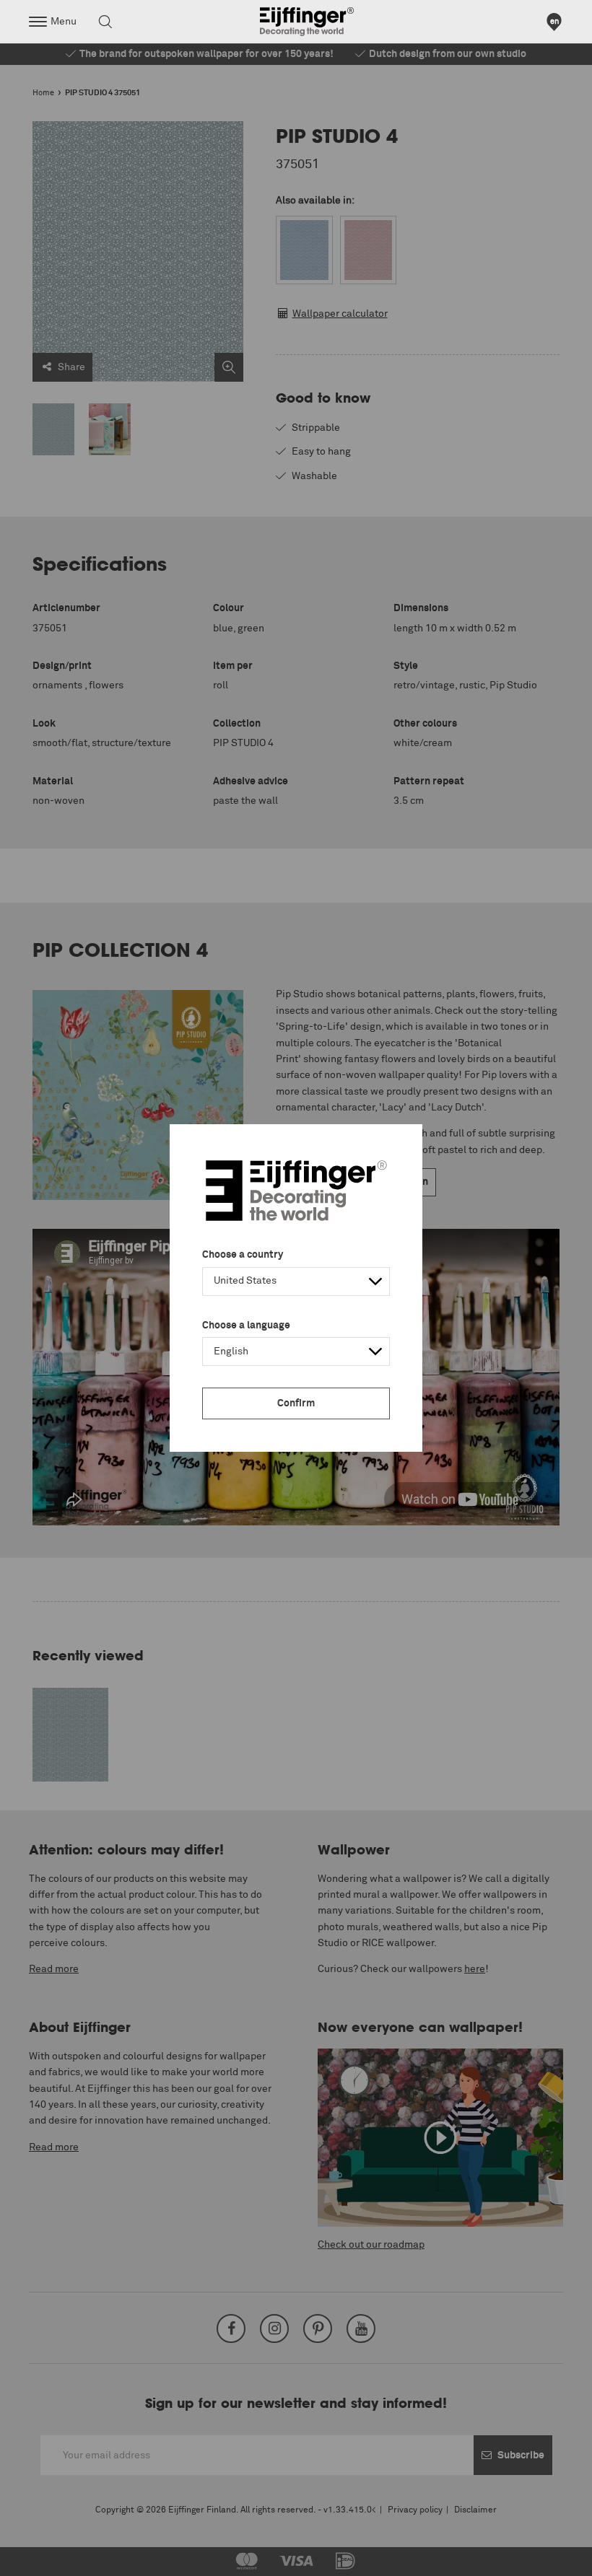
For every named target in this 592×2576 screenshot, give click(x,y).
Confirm (296, 1403)
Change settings (48, 2557)
